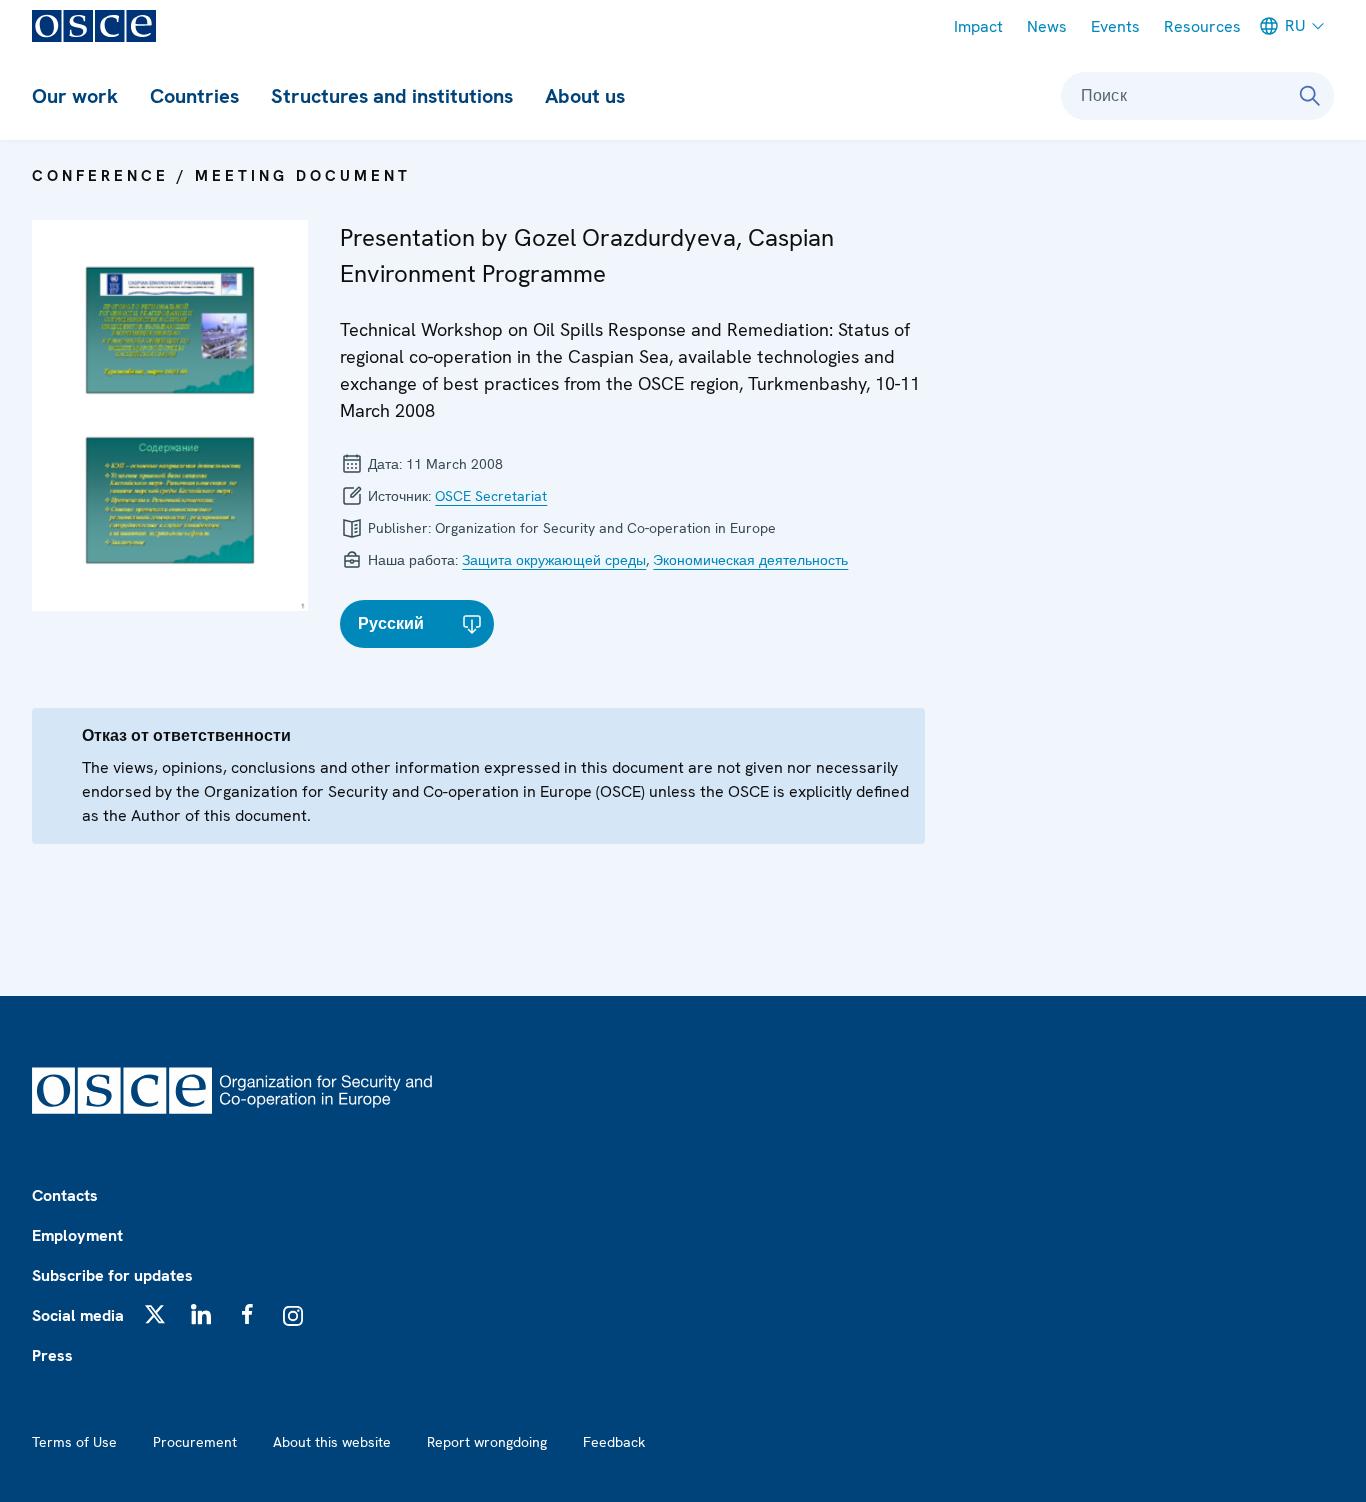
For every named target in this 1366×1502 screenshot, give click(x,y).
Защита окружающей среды (554, 560)
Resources (1202, 26)
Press (52, 1355)
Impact (978, 26)
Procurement (195, 1442)
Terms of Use (74, 1442)
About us (585, 96)
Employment (77, 1235)
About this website (332, 1442)
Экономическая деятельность (750, 560)
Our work (75, 96)
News (1047, 26)
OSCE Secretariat (491, 496)
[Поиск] (1310, 96)
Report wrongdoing (487, 1442)
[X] (155, 1314)
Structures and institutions (392, 96)
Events (1115, 26)
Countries (194, 96)
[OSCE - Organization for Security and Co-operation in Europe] (94, 26)
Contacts (65, 1195)
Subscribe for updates (112, 1275)
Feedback (614, 1442)
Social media (78, 1315)
